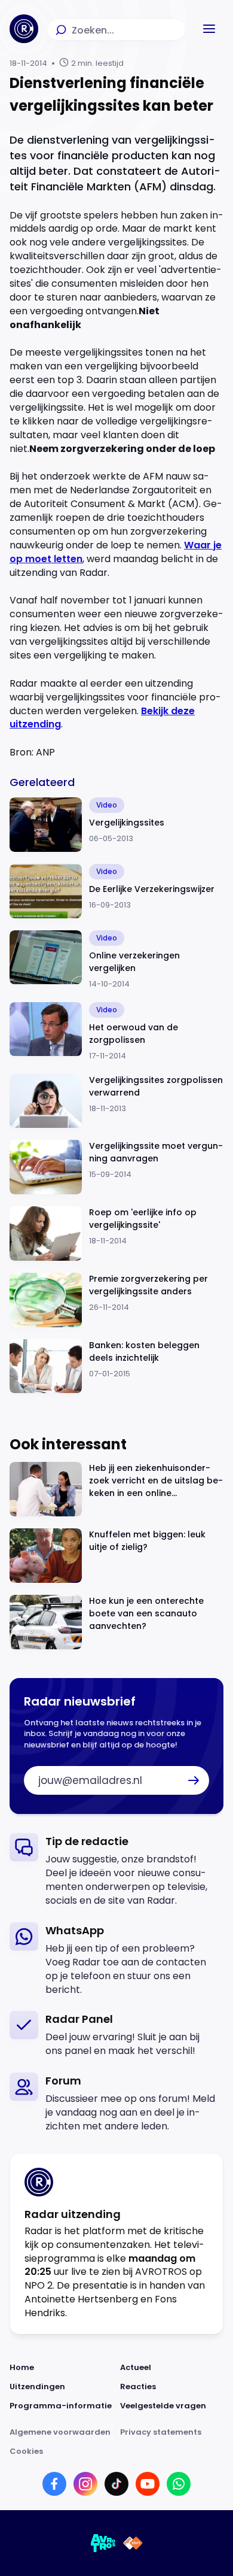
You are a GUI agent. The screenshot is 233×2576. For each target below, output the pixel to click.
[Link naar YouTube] (148, 2484)
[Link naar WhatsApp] (179, 2484)
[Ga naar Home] (24, 29)
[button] (209, 29)
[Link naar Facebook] (54, 2484)
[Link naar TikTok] (116, 2484)
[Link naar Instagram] (85, 2484)
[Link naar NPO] (133, 2543)
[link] (116, 1870)
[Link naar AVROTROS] (103, 2543)
